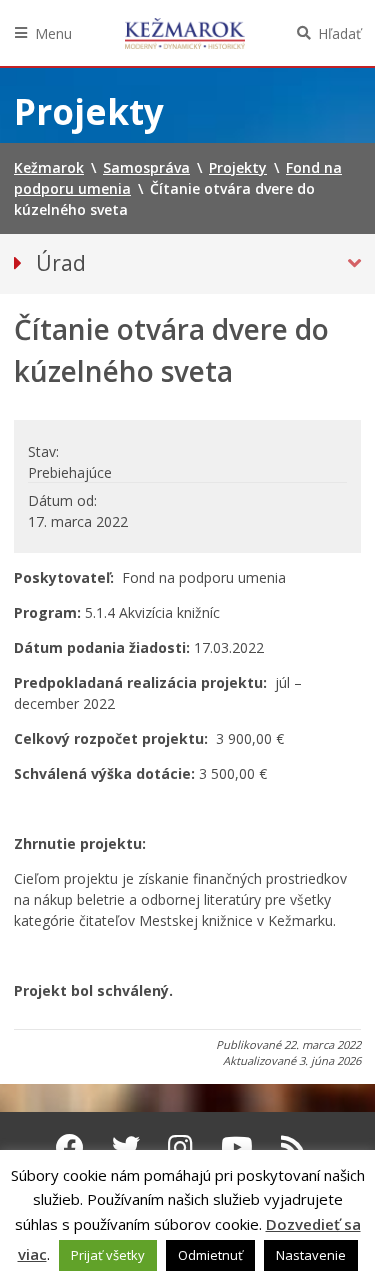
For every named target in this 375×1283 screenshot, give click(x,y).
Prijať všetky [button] (108, 1255)
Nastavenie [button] (311, 1255)
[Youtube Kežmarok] (237, 1147)
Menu (53, 33)
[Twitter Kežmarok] (126, 1147)
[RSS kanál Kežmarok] (293, 1147)
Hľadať (339, 33)
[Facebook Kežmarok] (70, 1147)
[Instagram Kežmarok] (180, 1147)
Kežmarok (185, 33)
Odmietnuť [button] (210, 1255)
